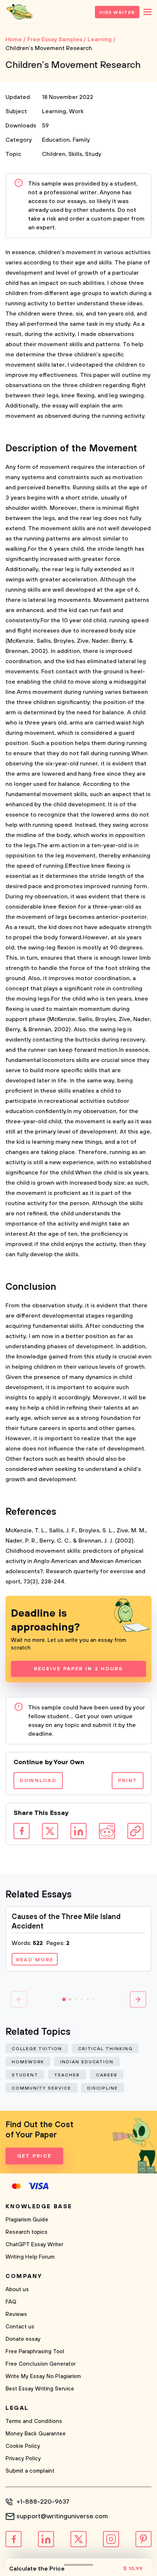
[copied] (135, 1831)
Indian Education (87, 2062)
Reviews (16, 2314)
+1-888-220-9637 (43, 2502)
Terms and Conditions (34, 2421)
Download (38, 1781)
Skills (75, 154)
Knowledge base (39, 2206)
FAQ (11, 2302)
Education (56, 140)
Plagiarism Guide (27, 2220)
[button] (64, 1999)
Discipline (103, 2088)
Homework (28, 2062)
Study (93, 154)
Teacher (67, 2075)
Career (107, 2075)
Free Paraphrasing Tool (35, 2352)
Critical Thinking (106, 2049)
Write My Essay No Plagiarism (43, 2376)
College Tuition (37, 2049)
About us (17, 2290)
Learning (54, 111)
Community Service (41, 2088)
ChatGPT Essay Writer (34, 2245)
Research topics (26, 2232)
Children (54, 154)
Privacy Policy (23, 2459)
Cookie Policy (23, 2446)
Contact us (20, 2327)
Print (128, 1781)
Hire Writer (117, 13)
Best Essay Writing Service (40, 2389)
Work (76, 111)
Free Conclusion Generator (41, 2364)
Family (81, 140)
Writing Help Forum (30, 2257)
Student (25, 2075)
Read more (35, 1960)
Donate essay (23, 2339)
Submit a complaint (30, 2471)
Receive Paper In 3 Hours (79, 1669)
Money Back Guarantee (36, 2434)
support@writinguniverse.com (62, 2516)
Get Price (34, 2156)
